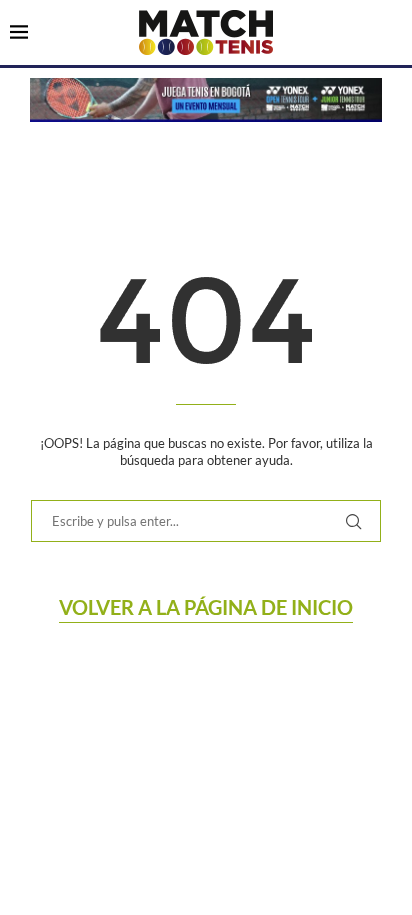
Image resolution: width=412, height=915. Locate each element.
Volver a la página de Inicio (206, 607)
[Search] (392, 34)
